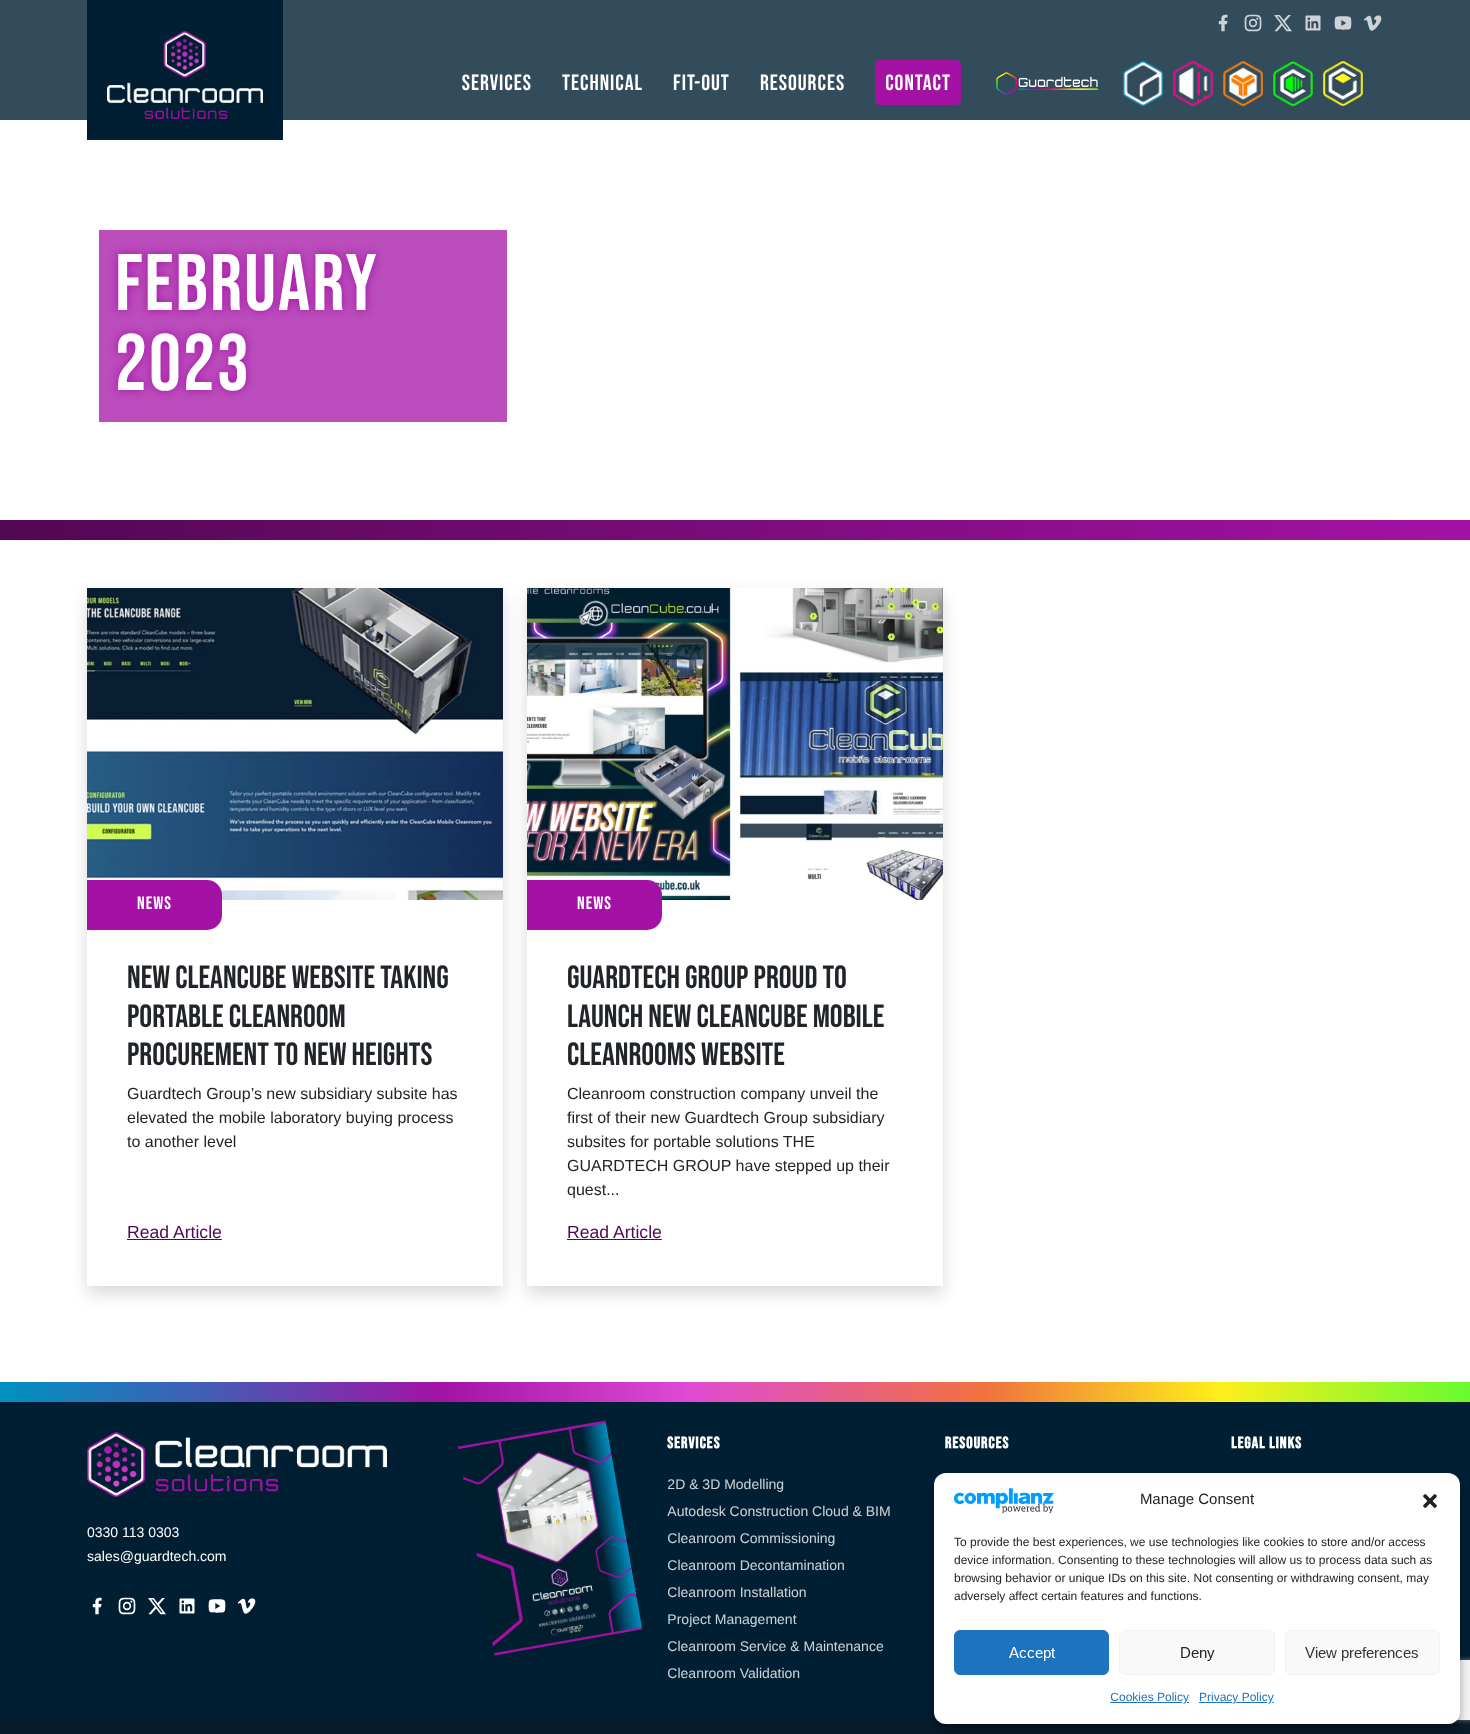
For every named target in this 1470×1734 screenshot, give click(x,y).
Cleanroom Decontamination (755, 1565)
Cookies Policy (1149, 1697)
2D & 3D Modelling (725, 1484)
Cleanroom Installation (736, 1592)
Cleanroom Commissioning (751, 1538)
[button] (1430, 1500)
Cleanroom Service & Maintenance (775, 1646)
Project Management (731, 1619)
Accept (1032, 1652)
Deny (1197, 1652)
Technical (602, 83)
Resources (802, 83)
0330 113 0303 (133, 1532)
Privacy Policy (1236, 1697)
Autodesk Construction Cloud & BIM (778, 1511)
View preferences (1362, 1652)
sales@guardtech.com (157, 1556)
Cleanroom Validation (733, 1673)
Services (497, 83)
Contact (918, 83)
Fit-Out (701, 83)
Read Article (295, 1231)
